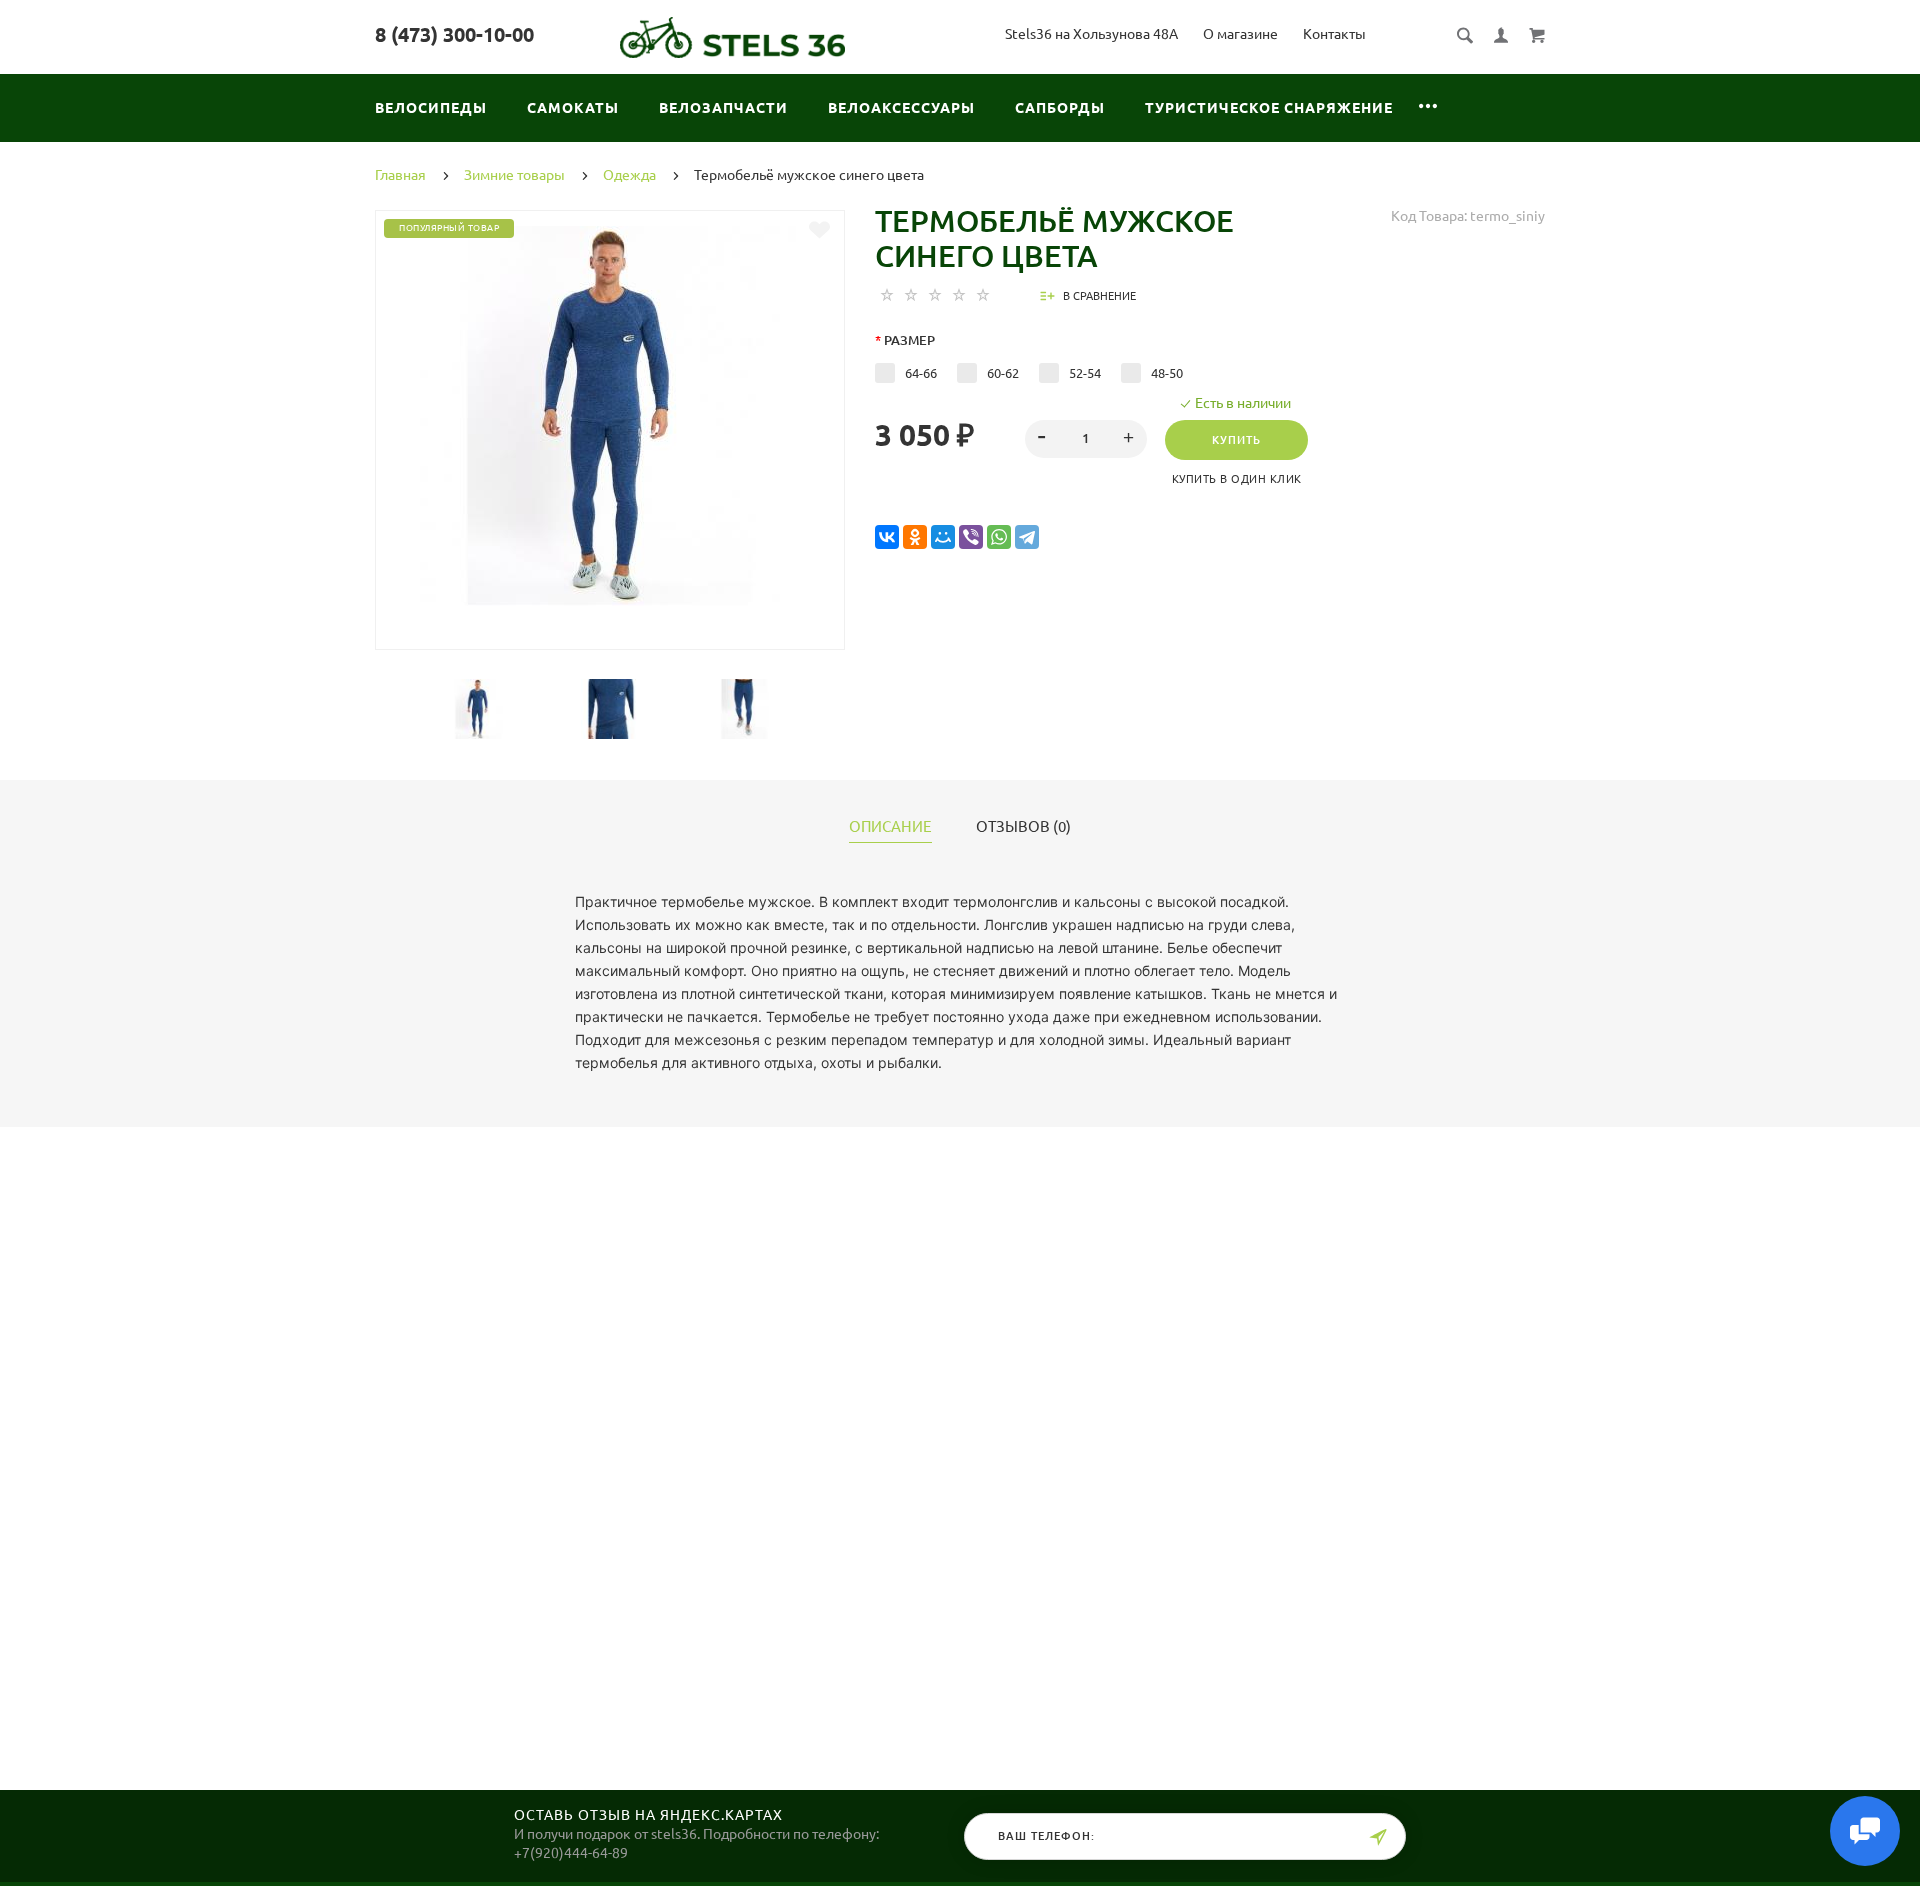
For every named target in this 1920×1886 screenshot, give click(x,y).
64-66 (921, 373)
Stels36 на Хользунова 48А (1091, 34)
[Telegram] (1027, 537)
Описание (890, 827)
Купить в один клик (1237, 479)
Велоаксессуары (901, 108)
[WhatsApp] (999, 537)
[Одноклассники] (915, 537)
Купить (1236, 440)
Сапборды (1060, 108)
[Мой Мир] (943, 537)
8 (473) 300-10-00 (454, 34)
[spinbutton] (1086, 439)
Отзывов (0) (1023, 827)
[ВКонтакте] (887, 537)
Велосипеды (431, 108)
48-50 (1167, 373)
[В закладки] (819, 230)
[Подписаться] (1378, 1837)
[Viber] (971, 537)
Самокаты (573, 108)
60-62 (1003, 373)
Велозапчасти (723, 108)
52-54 (1085, 373)
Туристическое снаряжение (1269, 108)
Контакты (1334, 34)
